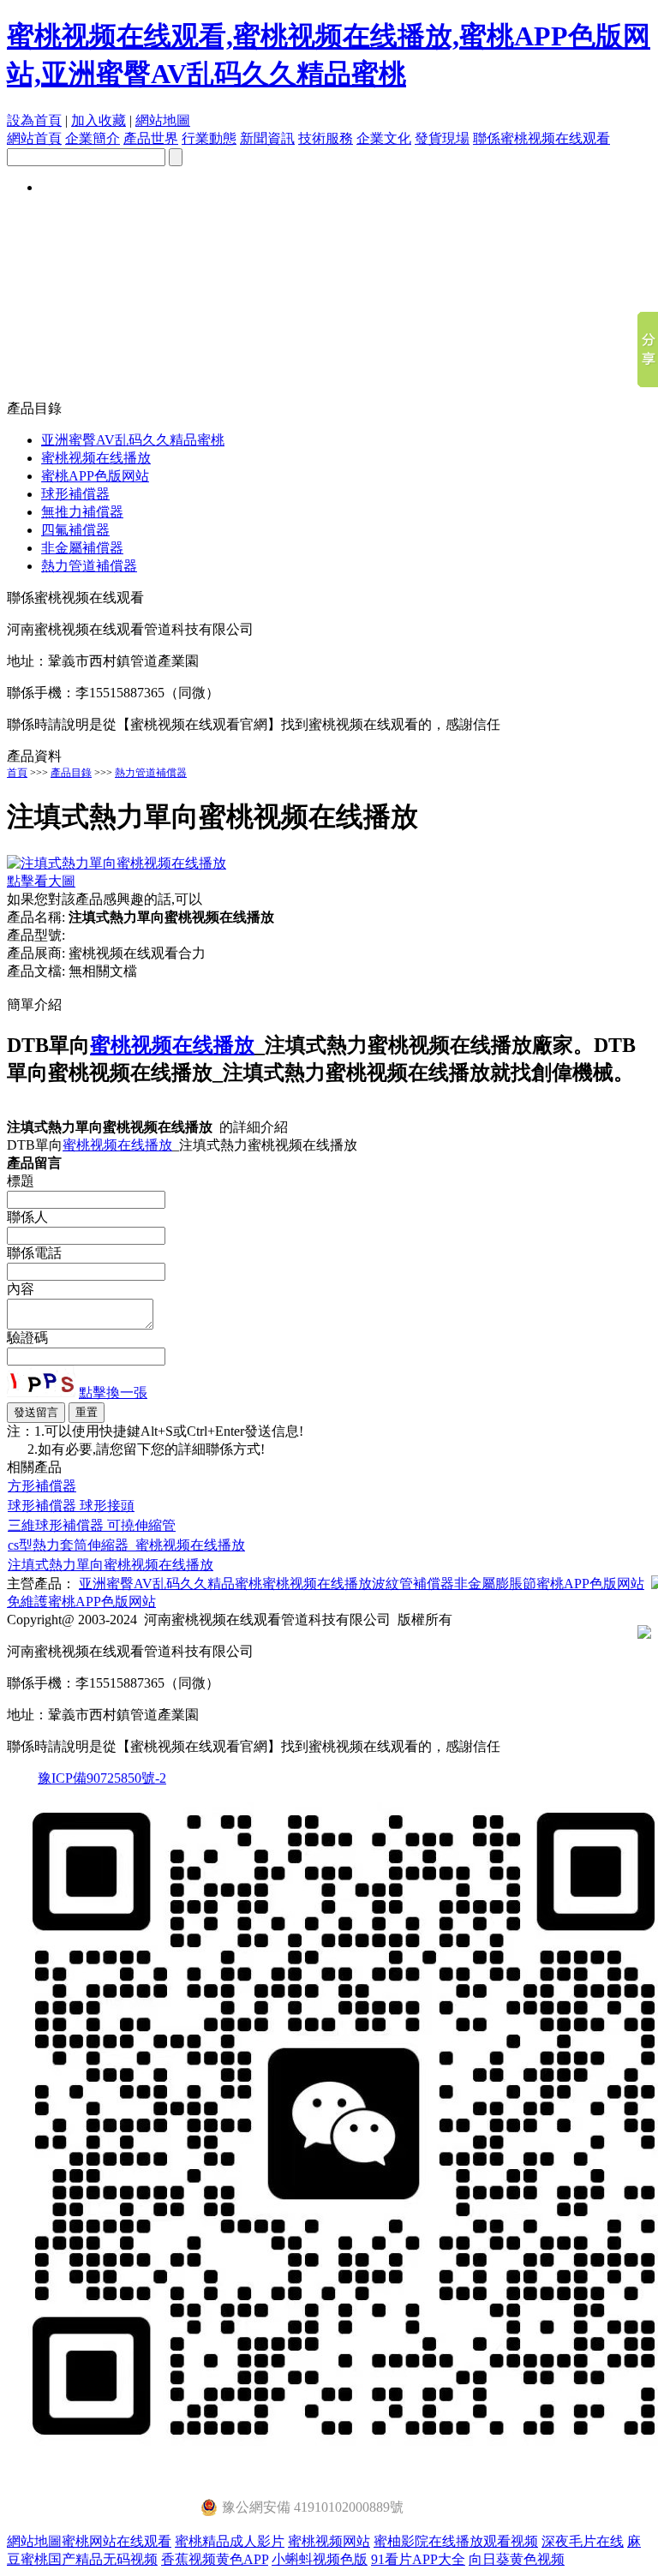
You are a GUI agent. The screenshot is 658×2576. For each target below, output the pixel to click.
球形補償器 (75, 494)
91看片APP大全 (418, 2559)
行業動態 (209, 138)
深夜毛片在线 (583, 2541)
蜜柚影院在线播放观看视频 (456, 2541)
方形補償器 (42, 1486)
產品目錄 (71, 773)
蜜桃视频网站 (329, 2541)
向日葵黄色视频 (517, 2559)
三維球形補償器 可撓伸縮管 (92, 1525)
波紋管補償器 (413, 1584)
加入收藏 (99, 120)
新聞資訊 (267, 138)
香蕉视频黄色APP (215, 2559)
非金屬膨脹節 (495, 1584)
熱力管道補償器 (89, 566)
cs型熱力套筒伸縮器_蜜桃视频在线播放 (126, 1545)
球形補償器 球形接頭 (71, 1506)
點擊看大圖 (41, 881)
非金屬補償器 (82, 548)
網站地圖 (163, 120)
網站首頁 (34, 138)
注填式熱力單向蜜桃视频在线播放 (111, 1565)
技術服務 (326, 138)
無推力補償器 (82, 512)
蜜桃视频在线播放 (96, 458)
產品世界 (151, 138)
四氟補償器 (75, 530)
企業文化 (384, 138)
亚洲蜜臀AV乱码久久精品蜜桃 (133, 440)
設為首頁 (34, 120)
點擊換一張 (113, 1393)
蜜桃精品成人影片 (230, 2541)
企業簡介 (93, 138)
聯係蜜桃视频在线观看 (541, 138)
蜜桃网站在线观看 (117, 2541)
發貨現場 (442, 138)
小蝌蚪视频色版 (320, 2559)
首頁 (17, 773)
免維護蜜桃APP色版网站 (81, 1602)
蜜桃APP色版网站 (95, 476)
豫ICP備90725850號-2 (102, 1778)
